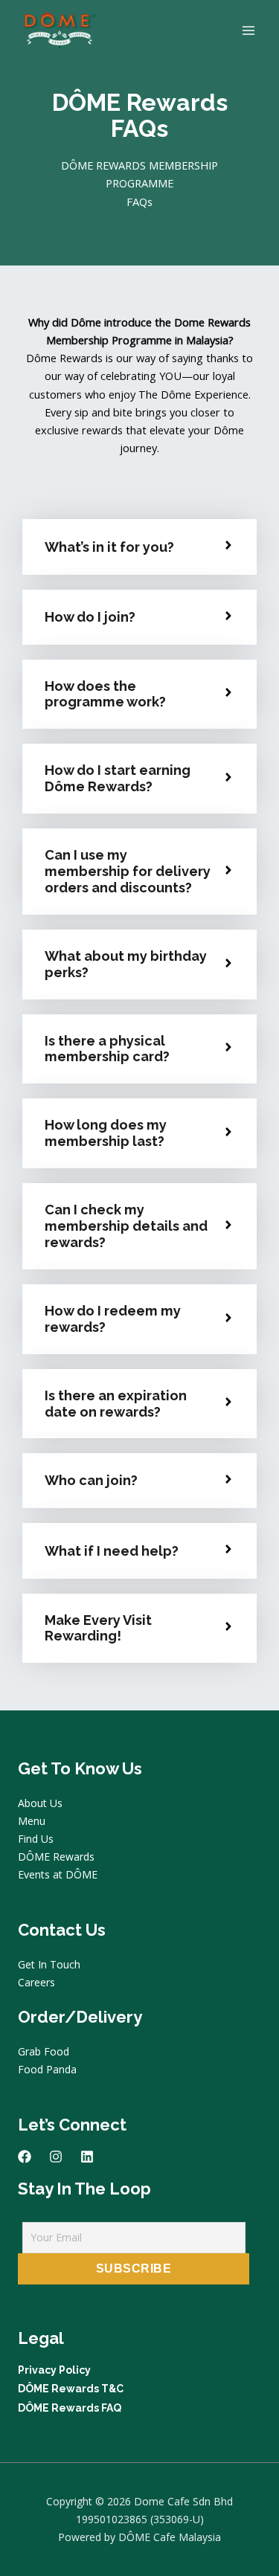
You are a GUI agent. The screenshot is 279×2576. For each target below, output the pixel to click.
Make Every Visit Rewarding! (98, 1628)
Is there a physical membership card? (107, 1049)
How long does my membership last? (106, 1133)
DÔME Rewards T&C (71, 2389)
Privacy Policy (54, 2370)
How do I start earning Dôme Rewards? (118, 778)
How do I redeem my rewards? (113, 1319)
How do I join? (90, 617)
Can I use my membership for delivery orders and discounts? (128, 871)
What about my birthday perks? (126, 964)
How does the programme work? (105, 694)
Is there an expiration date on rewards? (116, 1404)
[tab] (139, 547)
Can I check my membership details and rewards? (126, 1226)
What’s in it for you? (109, 547)
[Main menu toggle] (248, 30)
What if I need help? (112, 1551)
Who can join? (91, 1480)
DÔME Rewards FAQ (70, 2408)
